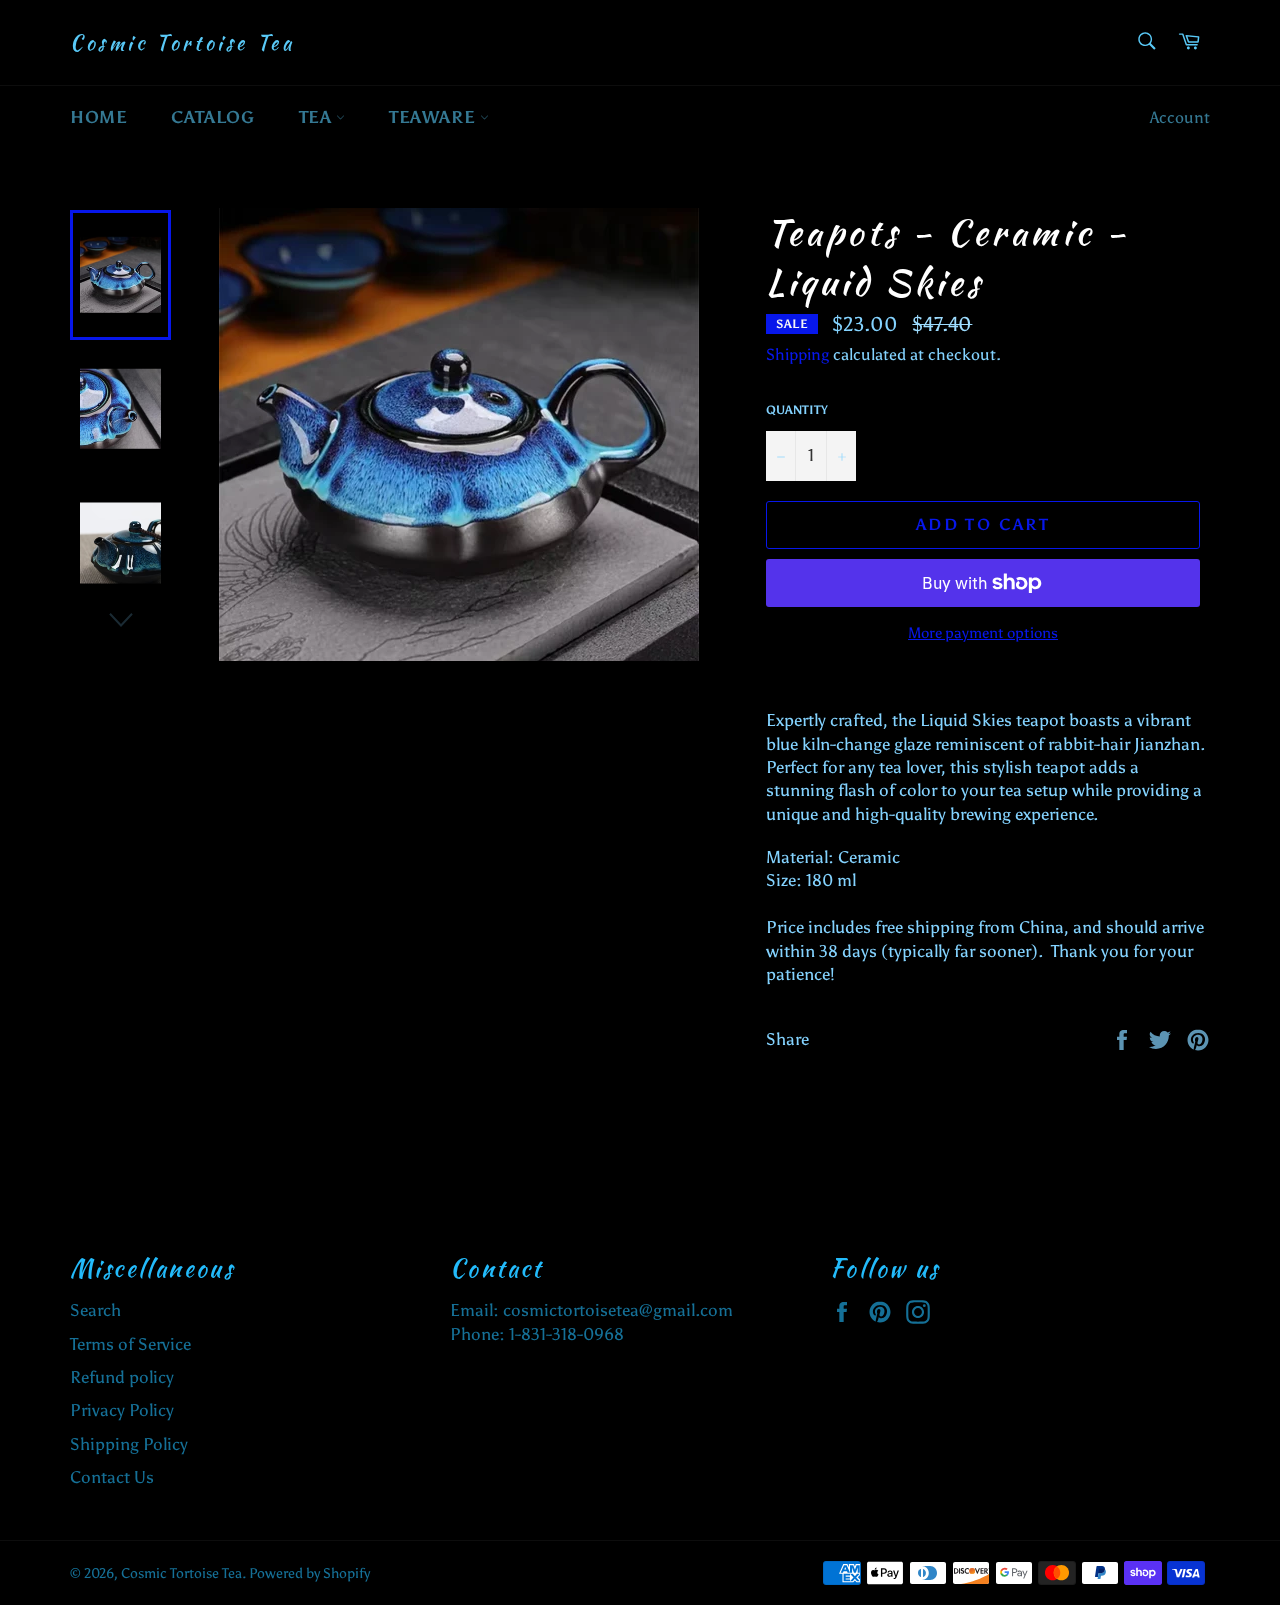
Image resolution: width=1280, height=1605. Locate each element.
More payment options (983, 633)
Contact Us (112, 1477)
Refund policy (122, 1377)
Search (95, 1310)
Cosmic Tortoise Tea (182, 43)
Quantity (797, 410)
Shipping (797, 354)
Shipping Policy (129, 1444)
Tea (317, 117)
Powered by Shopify (309, 1573)
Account (1180, 117)
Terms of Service (130, 1344)
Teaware (434, 117)
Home (98, 117)
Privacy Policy (122, 1410)
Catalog (212, 117)
